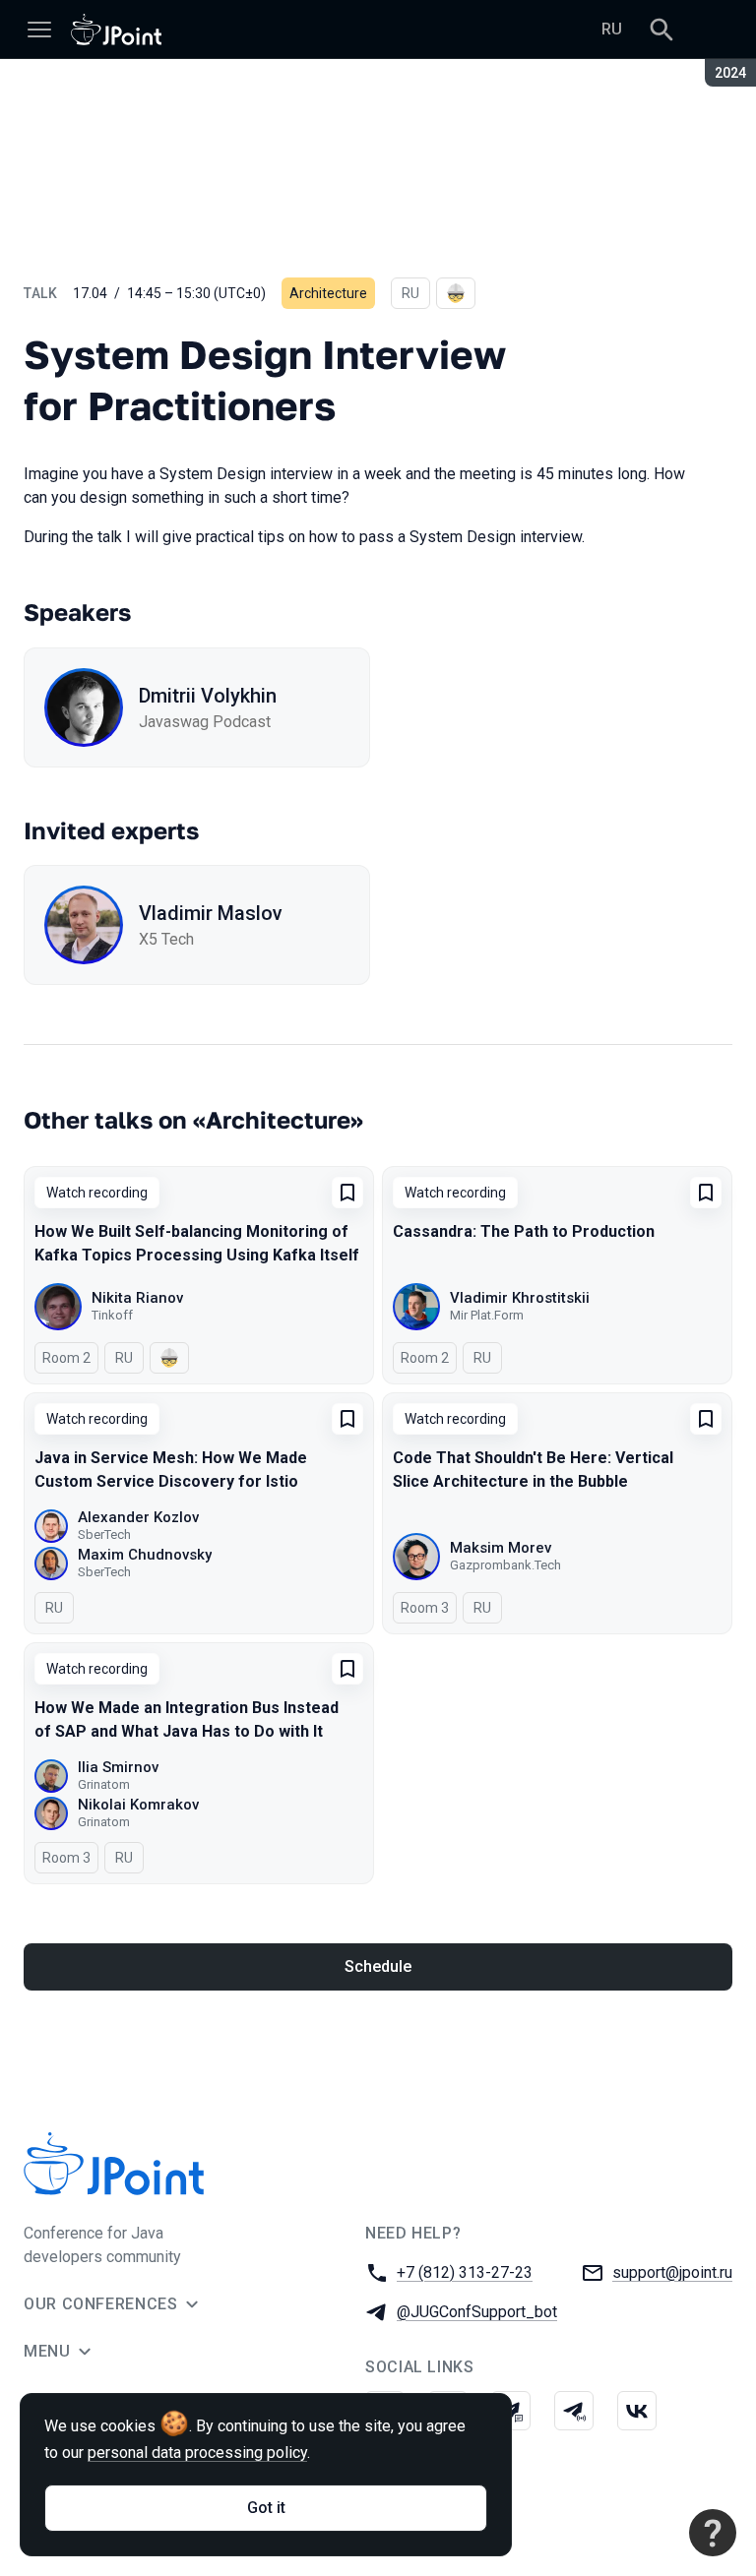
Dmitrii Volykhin (208, 696)
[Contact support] (713, 2533)
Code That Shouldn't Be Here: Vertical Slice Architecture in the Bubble (533, 1470)
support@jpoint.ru (672, 2272)
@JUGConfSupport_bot (477, 2312)
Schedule (378, 1966)
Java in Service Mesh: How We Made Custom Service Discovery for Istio (171, 1470)
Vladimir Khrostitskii (520, 1298)
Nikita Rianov (137, 1298)
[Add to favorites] (347, 1193)
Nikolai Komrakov (138, 1805)
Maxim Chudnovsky (145, 1555)
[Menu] (39, 30)
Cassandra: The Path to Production (524, 1231)
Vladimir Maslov (211, 913)
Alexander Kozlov (138, 1517)
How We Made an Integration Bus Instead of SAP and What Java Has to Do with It (187, 1719)
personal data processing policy (197, 2453)
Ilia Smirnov (118, 1767)
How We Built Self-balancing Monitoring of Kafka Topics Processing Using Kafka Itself (197, 1243)
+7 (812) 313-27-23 (465, 2272)
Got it (266, 2508)
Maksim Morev (501, 1548)
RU (612, 29)
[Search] (661, 30)
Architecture (328, 293)
